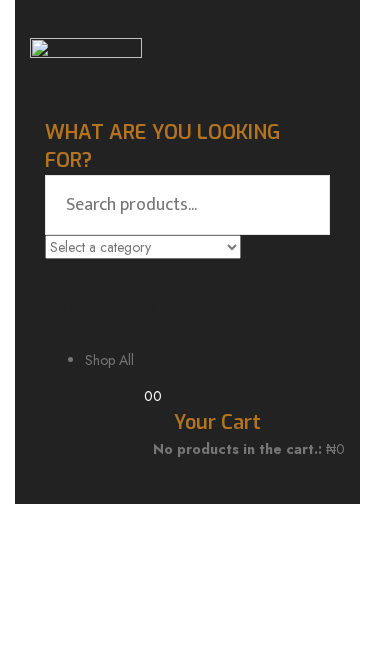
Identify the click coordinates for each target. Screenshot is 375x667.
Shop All (109, 360)
